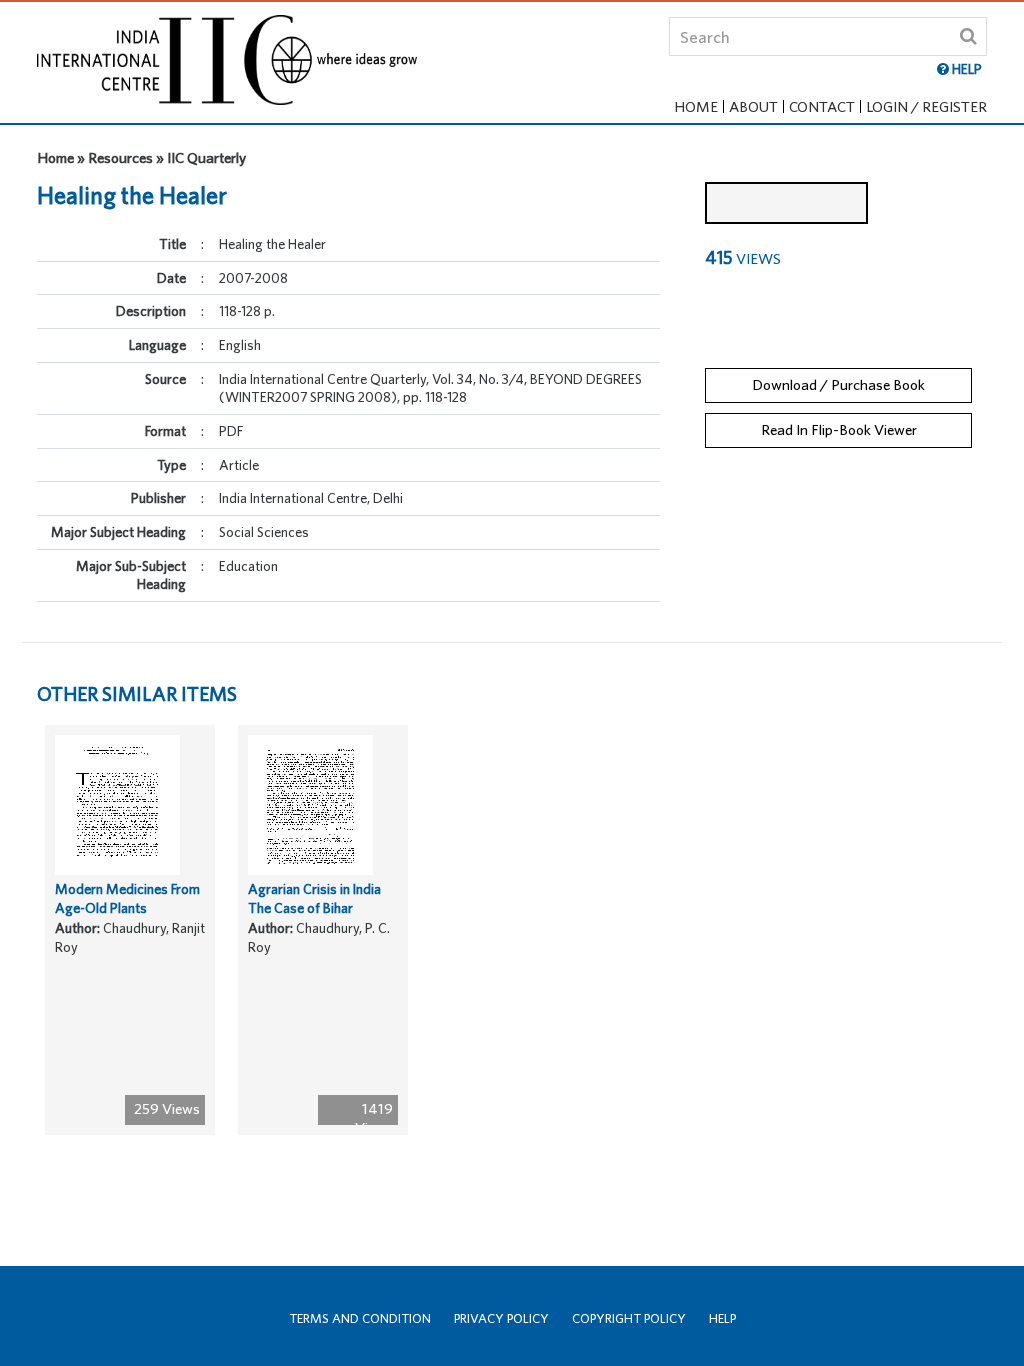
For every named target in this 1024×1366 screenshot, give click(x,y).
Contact (822, 106)
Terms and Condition (360, 1318)
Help (722, 1318)
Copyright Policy (629, 1318)
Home (696, 106)
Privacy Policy (501, 1318)
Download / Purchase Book (838, 384)
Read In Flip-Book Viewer (839, 429)
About (753, 106)
